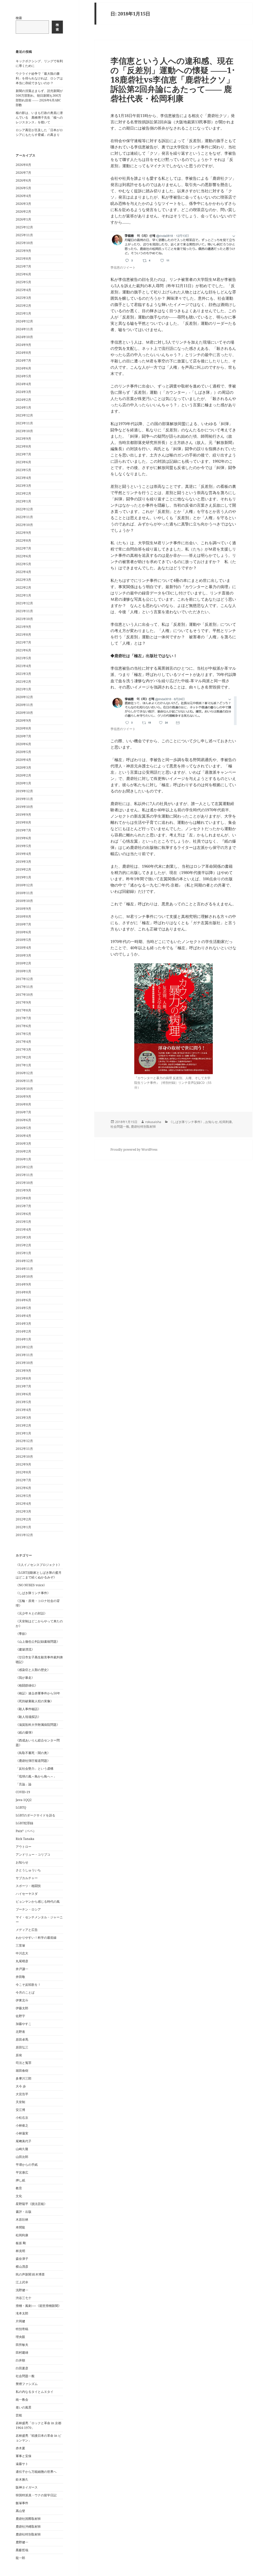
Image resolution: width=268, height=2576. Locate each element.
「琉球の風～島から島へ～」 (36, 1776)
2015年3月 (23, 1237)
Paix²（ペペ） (26, 1831)
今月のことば (25, 1992)
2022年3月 (23, 580)
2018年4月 (23, 948)
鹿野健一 (22, 2542)
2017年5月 (23, 1034)
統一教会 (22, 2400)
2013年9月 (23, 1371)
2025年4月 (23, 290)
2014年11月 (24, 1269)
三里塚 (20, 1945)
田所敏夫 (22, 2345)
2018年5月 (23, 940)
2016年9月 (23, 1096)
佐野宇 (20, 2016)
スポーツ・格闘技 (28, 1886)
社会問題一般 (25, 2376)
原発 (19, 2055)
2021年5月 (23, 658)
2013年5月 (23, 1402)
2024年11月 (24, 329)
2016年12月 (24, 1073)
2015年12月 (24, 1167)
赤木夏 (20, 2448)
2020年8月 (23, 728)
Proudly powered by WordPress (134, 1150)
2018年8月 (23, 916)
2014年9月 (23, 1284)
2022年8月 (23, 540)
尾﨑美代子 (24, 2141)
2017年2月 (23, 1057)
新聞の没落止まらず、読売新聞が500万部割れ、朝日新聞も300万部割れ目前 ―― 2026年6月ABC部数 (39, 98)
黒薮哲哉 (22, 2550)
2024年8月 (23, 353)
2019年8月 (23, 822)
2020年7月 (23, 736)
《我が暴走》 (25, 1678)
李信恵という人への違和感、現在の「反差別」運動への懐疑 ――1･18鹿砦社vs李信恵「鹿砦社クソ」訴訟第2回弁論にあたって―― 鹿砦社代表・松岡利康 (173, 79)
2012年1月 (23, 1527)
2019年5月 (23, 846)
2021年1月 (23, 689)
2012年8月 (23, 1472)
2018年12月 (24, 885)
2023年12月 (24, 415)
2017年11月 (24, 987)
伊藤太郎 (22, 2008)
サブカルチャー (27, 1878)
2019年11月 (24, 799)
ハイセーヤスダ (27, 1894)
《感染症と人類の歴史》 (33, 1670)
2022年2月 (23, 587)
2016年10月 (24, 1089)
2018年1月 (23, 971)
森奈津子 (22, 2259)
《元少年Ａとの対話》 (31, 1613)
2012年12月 (24, 1441)
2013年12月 (24, 1347)
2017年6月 (23, 1026)
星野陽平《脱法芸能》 (31, 2204)
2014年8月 (23, 1292)
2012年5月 (23, 1496)
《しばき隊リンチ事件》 (33, 1593)
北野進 (20, 2032)
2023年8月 (23, 446)
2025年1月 (23, 313)
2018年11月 (24, 893)
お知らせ (22, 1862)
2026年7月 (23, 173)
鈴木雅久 (22, 2479)
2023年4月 (23, 478)
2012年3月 (23, 1511)
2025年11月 (24, 235)
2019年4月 (23, 854)
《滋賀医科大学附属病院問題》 (38, 1725)
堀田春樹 (22, 2071)
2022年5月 (23, 564)
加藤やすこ (24, 2024)
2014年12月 (24, 1261)
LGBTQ (21, 1807)
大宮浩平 (22, 2094)
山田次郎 (22, 2157)
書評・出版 (24, 2212)
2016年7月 (23, 1112)
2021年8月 (23, 635)
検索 (19, 18)
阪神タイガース (27, 2487)
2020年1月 (23, 783)
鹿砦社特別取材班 (28, 2534)
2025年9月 (23, 251)
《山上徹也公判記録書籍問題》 (38, 1642)
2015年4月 (23, 1229)
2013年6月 (23, 1394)
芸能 (19, 2415)
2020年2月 (23, 775)
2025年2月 (23, 306)
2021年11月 (24, 611)
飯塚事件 (22, 2503)
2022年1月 (23, 595)
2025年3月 (23, 298)
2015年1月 (23, 1253)
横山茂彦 (22, 2267)
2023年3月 (23, 486)
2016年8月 (23, 1104)
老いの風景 (24, 2407)
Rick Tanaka (25, 1839)
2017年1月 (23, 1065)
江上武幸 (22, 2282)
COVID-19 (23, 1792)
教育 (19, 2188)
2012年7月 (23, 1480)
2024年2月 (23, 400)
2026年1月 (23, 219)
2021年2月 (23, 682)
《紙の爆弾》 (25, 1732)
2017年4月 (23, 1042)
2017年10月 (24, 995)
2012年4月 (23, 1504)
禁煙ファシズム (27, 2384)
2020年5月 (23, 752)
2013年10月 (24, 1363)
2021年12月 (24, 603)
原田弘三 (22, 2047)
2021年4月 (23, 666)
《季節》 (22, 1634)
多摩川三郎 (24, 2078)
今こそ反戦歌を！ (28, 1985)
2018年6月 (23, 932)
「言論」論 (24, 1784)
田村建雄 (22, 2352)
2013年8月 (23, 1378)
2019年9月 (23, 815)
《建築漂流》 (25, 1649)
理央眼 (20, 2337)
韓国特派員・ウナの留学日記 (36, 2495)
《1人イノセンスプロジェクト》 (39, 1565)
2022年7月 (23, 548)
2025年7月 (23, 266)
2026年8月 (23, 165)
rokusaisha (153, 1122)
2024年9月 (23, 345)
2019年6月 (23, 838)
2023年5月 (23, 470)
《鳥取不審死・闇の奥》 (33, 1753)
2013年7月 (23, 1386)
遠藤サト (22, 2464)
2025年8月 (23, 259)
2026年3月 (23, 204)
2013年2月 (23, 1425)
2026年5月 (23, 188)
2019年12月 (24, 791)
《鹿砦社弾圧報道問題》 (33, 1761)
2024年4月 (23, 384)
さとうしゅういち (28, 1870)
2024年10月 (24, 337)
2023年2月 (23, 493)
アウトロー (24, 1847)
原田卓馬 (22, 2039)
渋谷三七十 (24, 2298)
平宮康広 (22, 2172)
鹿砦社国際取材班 (28, 2519)
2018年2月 (23, 963)
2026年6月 (23, 180)
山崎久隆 (22, 2149)
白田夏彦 (22, 2368)
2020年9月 (23, 720)
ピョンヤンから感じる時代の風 (38, 1901)
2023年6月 (23, 462)
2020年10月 (24, 713)
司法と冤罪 (24, 2063)
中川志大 (22, 1953)
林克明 (20, 2251)
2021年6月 (23, 650)
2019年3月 (23, 862)
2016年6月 (23, 1120)
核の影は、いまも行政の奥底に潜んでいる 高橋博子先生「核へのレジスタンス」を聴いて (39, 117)
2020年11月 (24, 705)
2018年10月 (24, 901)
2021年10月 (24, 619)
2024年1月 (23, 407)
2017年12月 (24, 979)
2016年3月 (23, 1144)
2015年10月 (24, 1183)
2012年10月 (24, 1457)
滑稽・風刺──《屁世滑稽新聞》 (38, 2306)
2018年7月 (23, 924)
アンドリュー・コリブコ (33, 1854)
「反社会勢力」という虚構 (35, 1769)
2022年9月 (23, 533)
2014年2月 (23, 1331)
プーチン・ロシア (28, 1909)
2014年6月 (23, 1300)
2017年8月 (23, 1010)
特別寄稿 (22, 2329)
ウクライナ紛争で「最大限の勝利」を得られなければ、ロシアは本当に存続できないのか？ (39, 78)
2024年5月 (23, 376)
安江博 (20, 2110)
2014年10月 (24, 1277)
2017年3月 (23, 1049)
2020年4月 (23, 760)
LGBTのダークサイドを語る (35, 1815)
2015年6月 (23, 1214)
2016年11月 (24, 1081)
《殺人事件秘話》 (28, 1709)
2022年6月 (23, 556)
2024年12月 (24, 321)
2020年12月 (24, 697)
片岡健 (20, 2321)
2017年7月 (23, 1018)
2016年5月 (23, 1128)
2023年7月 (23, 454)
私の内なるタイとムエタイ (35, 2392)
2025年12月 (24, 227)
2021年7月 (23, 642)
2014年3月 (23, 1324)
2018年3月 (23, 955)
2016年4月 (23, 1136)
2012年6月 (23, 1488)
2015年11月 (24, 1175)
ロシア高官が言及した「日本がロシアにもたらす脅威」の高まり (39, 132)
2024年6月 (23, 368)
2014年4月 (23, 1316)
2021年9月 (23, 627)
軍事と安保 (24, 2456)
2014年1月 (23, 1339)
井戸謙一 (22, 1969)
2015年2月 (23, 1245)
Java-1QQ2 (24, 1800)
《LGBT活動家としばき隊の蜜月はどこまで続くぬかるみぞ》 (39, 1575)
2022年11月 (24, 517)
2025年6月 (23, 274)
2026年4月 (23, 196)
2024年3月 (23, 392)
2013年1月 (23, 1433)
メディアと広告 (27, 1930)
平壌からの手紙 (27, 2165)
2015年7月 (23, 1206)
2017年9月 (23, 1002)
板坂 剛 (21, 2243)
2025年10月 (24, 243)
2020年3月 (23, 768)
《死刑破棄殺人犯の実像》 (35, 1701)
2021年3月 (23, 674)
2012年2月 (23, 1519)
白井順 (20, 2360)
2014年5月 (23, 1308)
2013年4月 (23, 1410)
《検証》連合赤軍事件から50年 (38, 1693)
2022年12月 (24, 509)
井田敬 (20, 1977)
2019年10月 (24, 807)
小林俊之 (22, 2125)
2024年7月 (23, 360)
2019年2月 (23, 869)
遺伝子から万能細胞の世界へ (36, 2472)
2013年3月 (23, 1418)
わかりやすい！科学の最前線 (36, 1938)
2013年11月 (24, 1355)
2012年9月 (23, 1464)
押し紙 (20, 2180)
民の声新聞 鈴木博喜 (30, 2274)
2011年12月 (24, 1535)
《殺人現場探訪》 (28, 1717)
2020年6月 (23, 744)
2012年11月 (24, 1449)
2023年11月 (24, 423)
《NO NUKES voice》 (31, 1585)
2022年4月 (23, 572)
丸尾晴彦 (22, 1961)
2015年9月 (23, 1190)
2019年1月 (23, 877)
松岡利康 (22, 2235)
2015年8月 (23, 1198)
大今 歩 (21, 2086)
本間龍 (20, 2227)
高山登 (20, 2511)
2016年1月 (23, 1159)
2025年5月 (23, 282)
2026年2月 (23, 212)
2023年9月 (23, 439)
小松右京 (22, 2118)
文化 (19, 2196)
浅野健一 (22, 2290)
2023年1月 (23, 501)
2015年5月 (23, 1222)
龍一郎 (20, 2558)
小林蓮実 (22, 2133)
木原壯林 (22, 2219)
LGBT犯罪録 (24, 1823)
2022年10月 (24, 525)
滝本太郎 (22, 2313)
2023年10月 (24, 431)
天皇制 (20, 2102)
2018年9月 (23, 909)
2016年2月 (23, 1151)
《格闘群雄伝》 (27, 1685)
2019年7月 (23, 830)
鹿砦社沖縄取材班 (28, 2526)
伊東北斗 (22, 2000)
